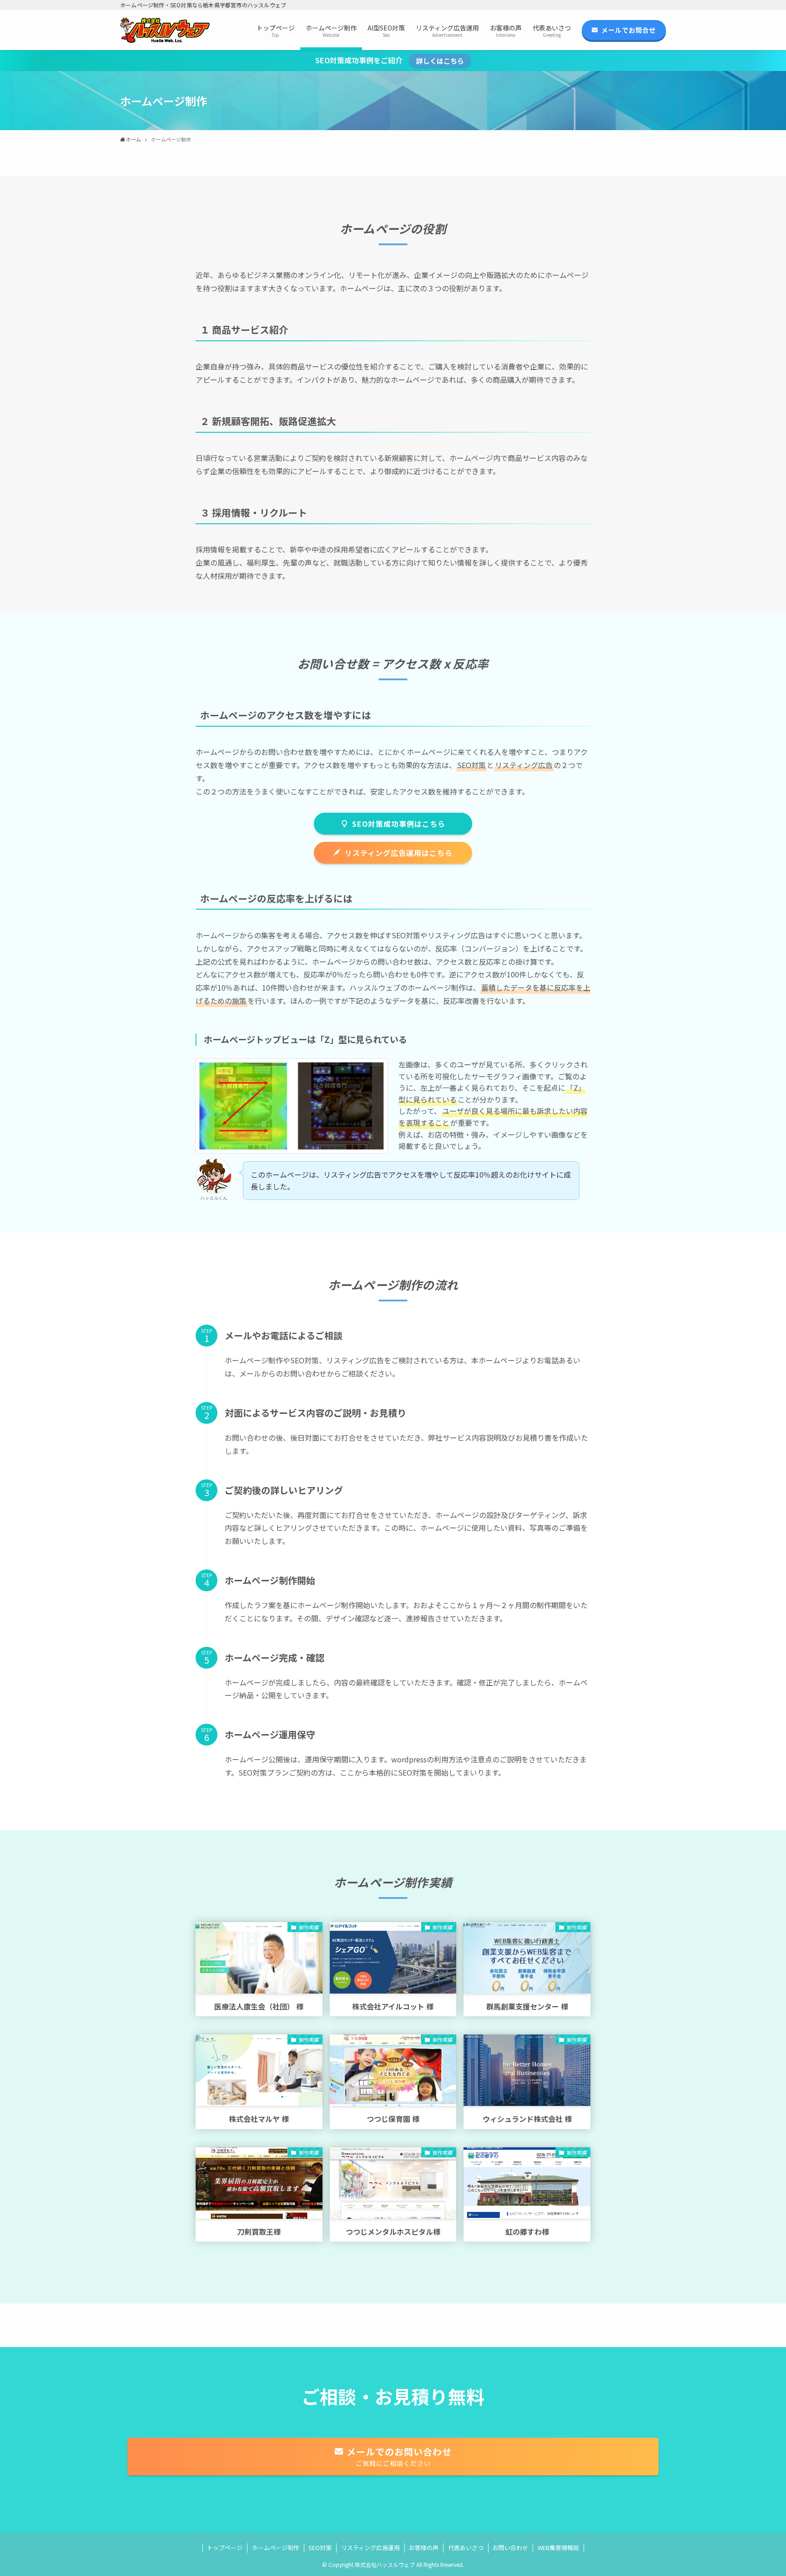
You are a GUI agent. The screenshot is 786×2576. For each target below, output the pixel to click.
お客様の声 (424, 2548)
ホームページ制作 (276, 2548)
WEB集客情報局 (558, 2548)
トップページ (225, 2548)
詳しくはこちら (440, 61)
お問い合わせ (510, 2548)
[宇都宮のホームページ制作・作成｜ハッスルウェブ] (165, 30)
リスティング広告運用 (370, 2548)
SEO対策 (320, 2548)
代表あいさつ (466, 2548)
